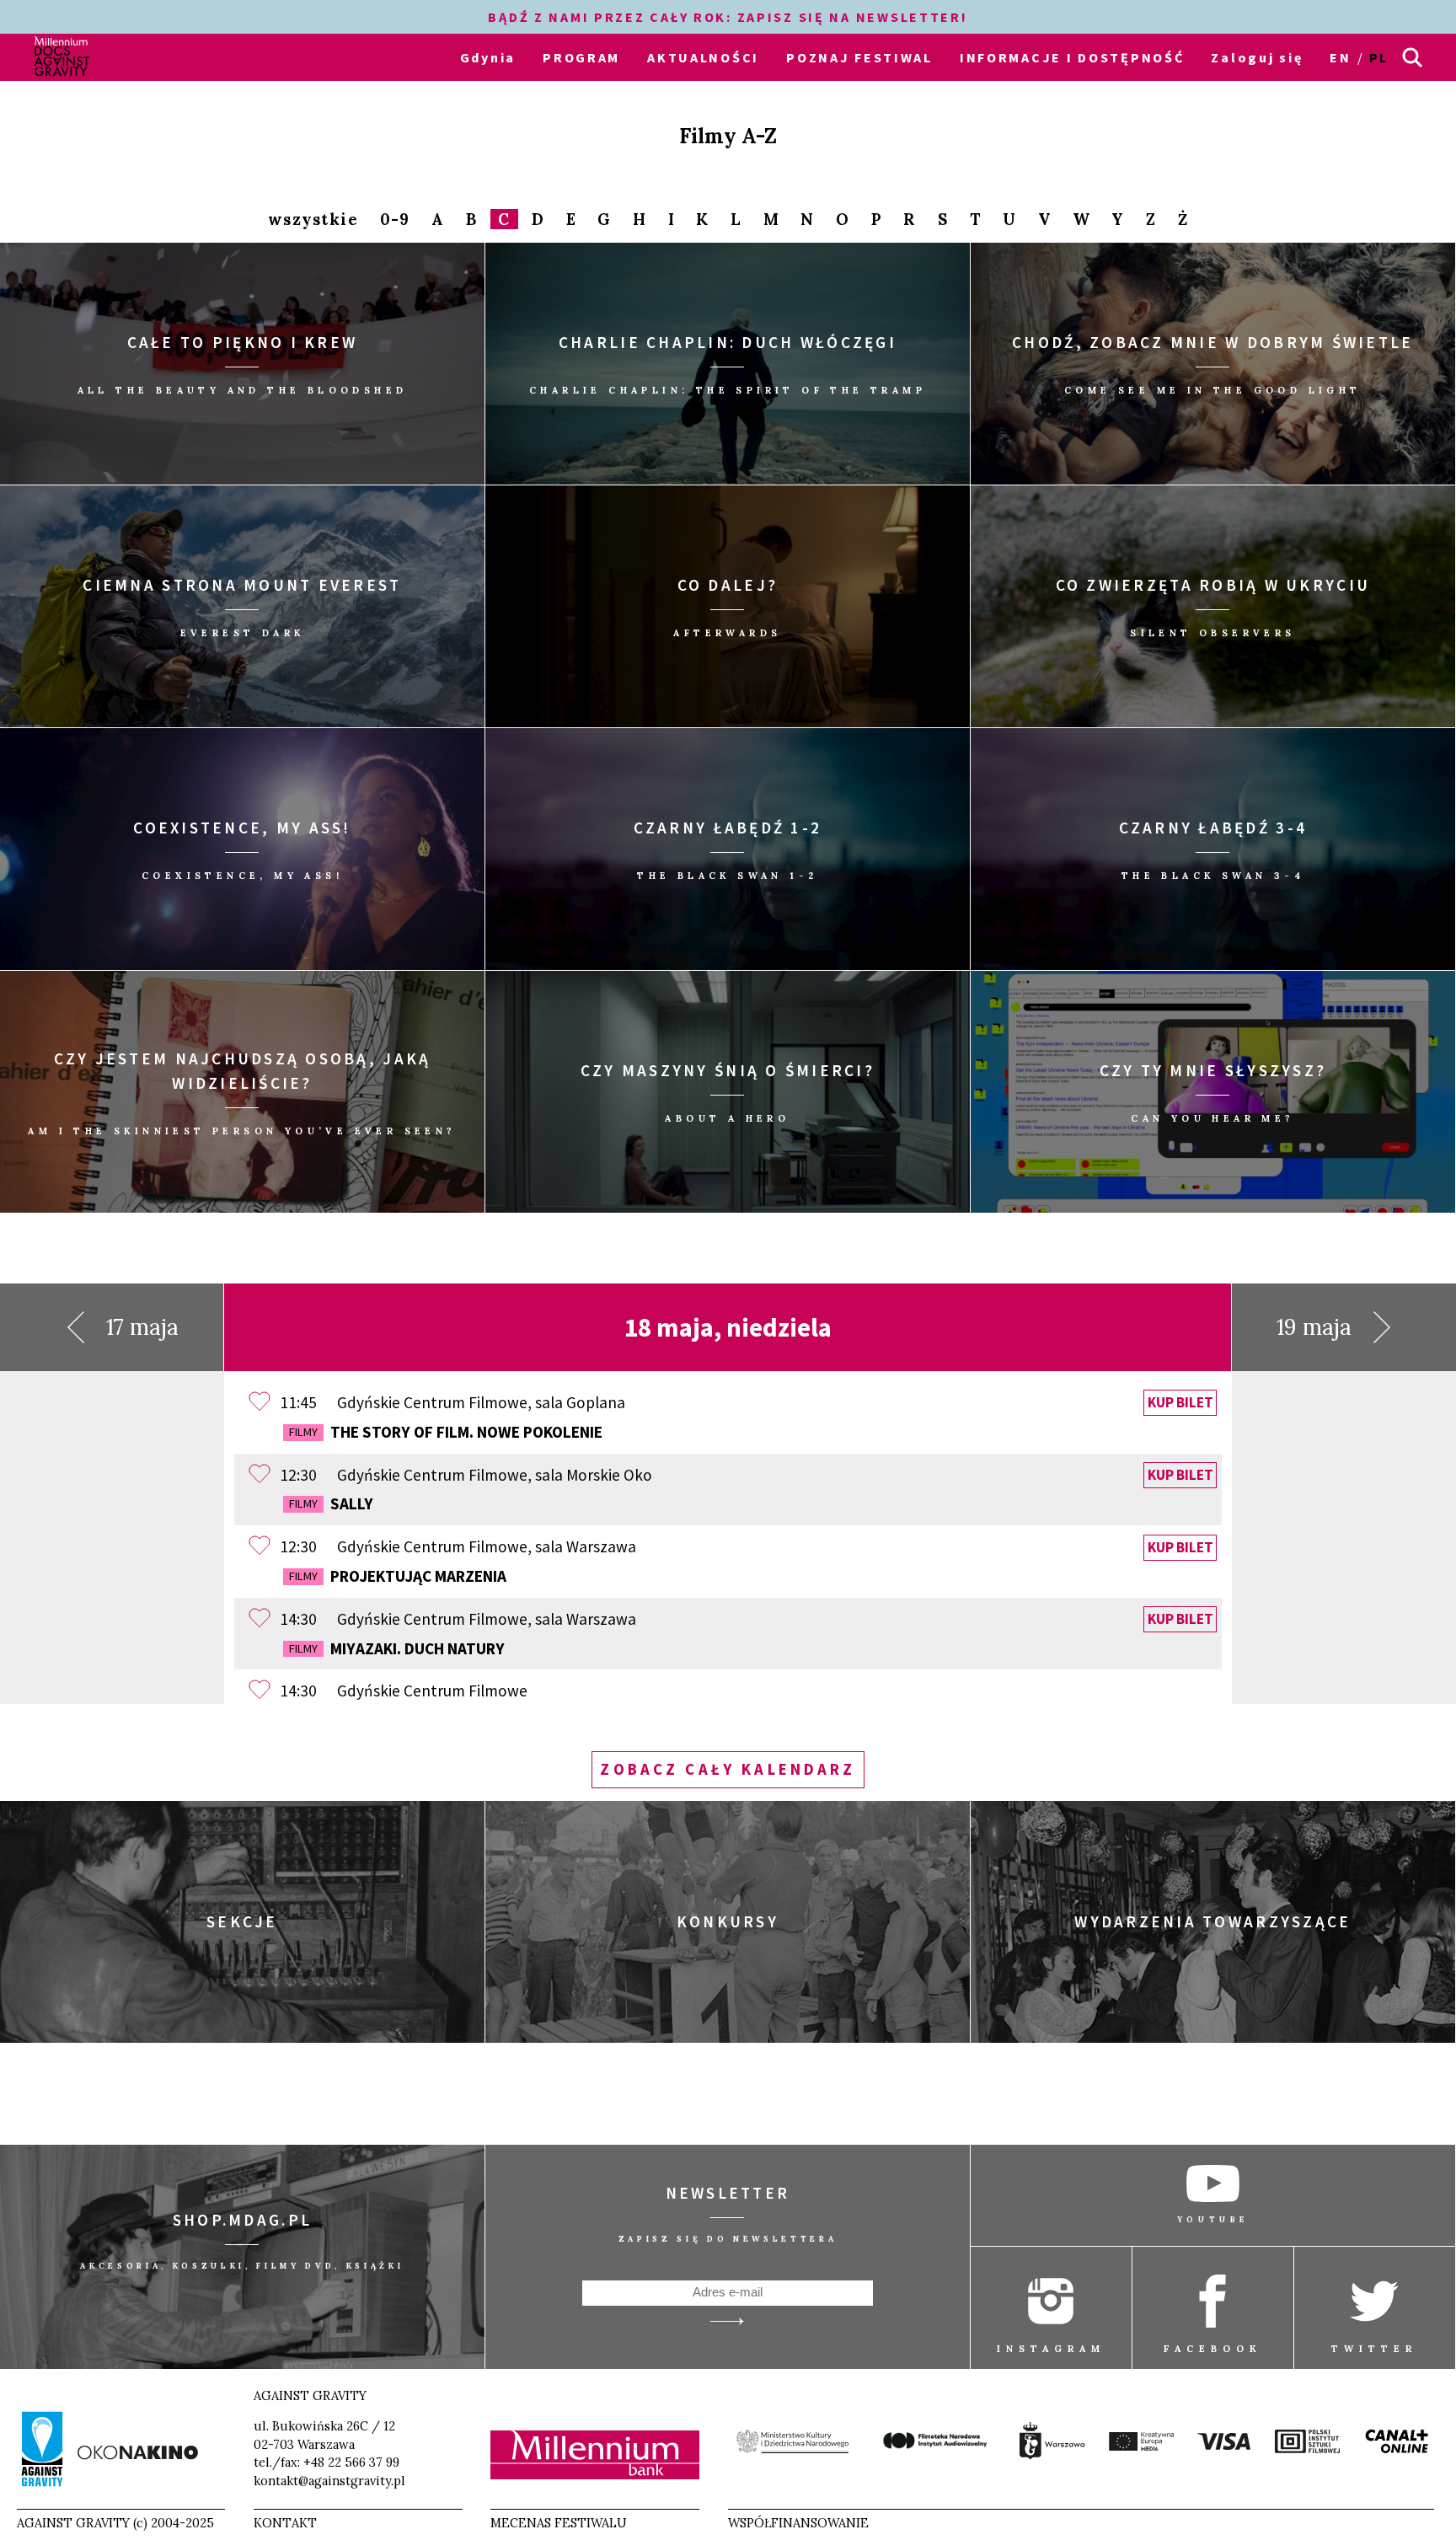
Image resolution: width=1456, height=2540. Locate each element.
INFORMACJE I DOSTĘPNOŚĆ (1072, 57)
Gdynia (488, 57)
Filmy (303, 1432)
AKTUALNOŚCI (703, 57)
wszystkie (313, 220)
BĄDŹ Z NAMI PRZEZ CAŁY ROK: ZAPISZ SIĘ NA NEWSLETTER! (728, 17)
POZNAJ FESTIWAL (859, 57)
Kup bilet (1180, 1403)
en (1340, 57)
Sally (331, 1503)
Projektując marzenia (398, 1576)
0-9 (395, 220)
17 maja (142, 1327)
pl (1379, 57)
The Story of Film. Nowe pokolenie (446, 1432)
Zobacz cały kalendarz (728, 1770)
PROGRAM (581, 57)
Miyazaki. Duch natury (397, 1648)
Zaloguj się (1257, 57)
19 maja (1314, 1327)
